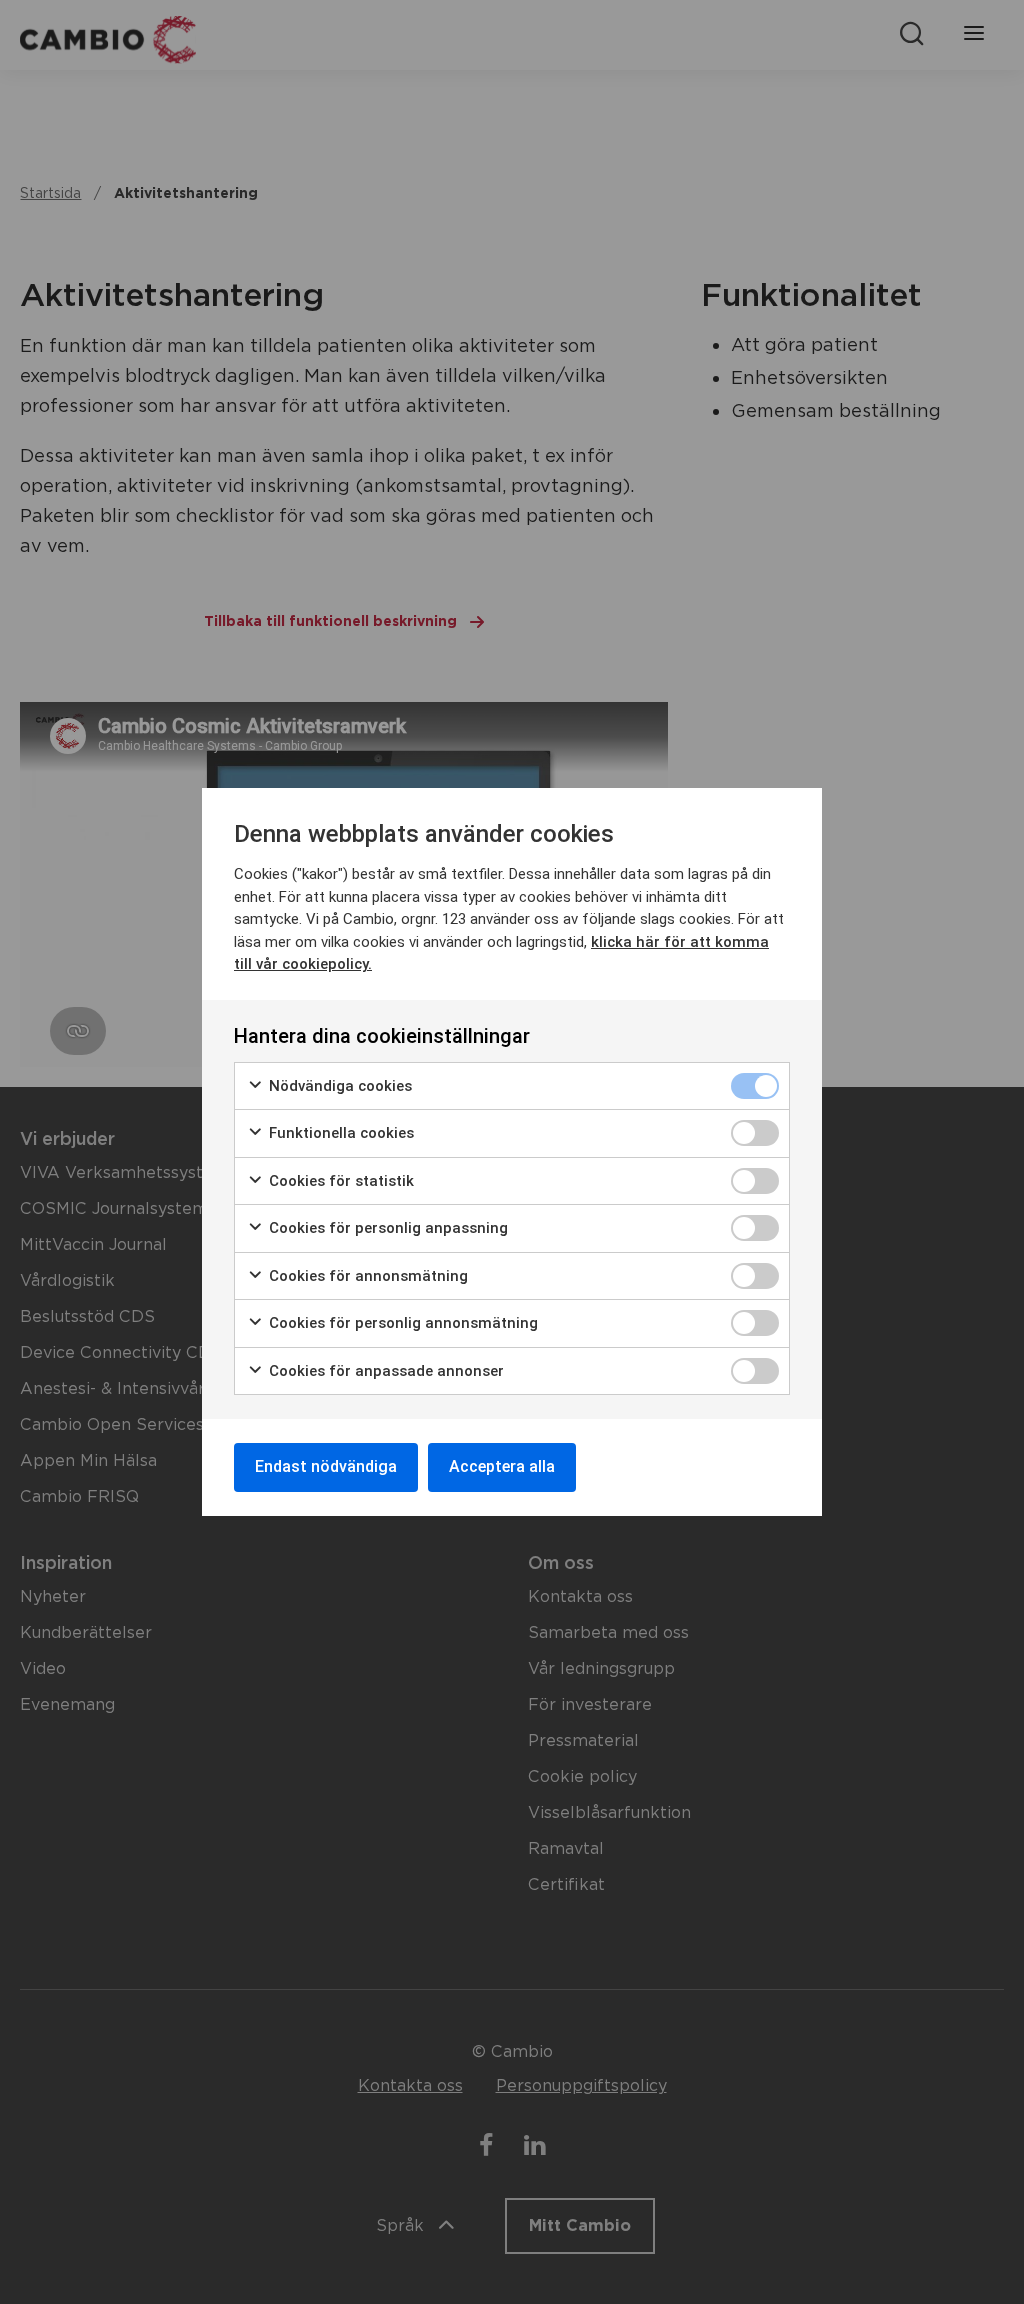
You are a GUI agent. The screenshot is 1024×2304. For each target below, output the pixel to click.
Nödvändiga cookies (338, 1086)
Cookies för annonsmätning (366, 1276)
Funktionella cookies (339, 1133)
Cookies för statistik (339, 1181)
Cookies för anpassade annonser (384, 1371)
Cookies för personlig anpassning (386, 1228)
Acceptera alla (502, 1466)
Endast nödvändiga (326, 1466)
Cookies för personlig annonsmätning (401, 1323)
